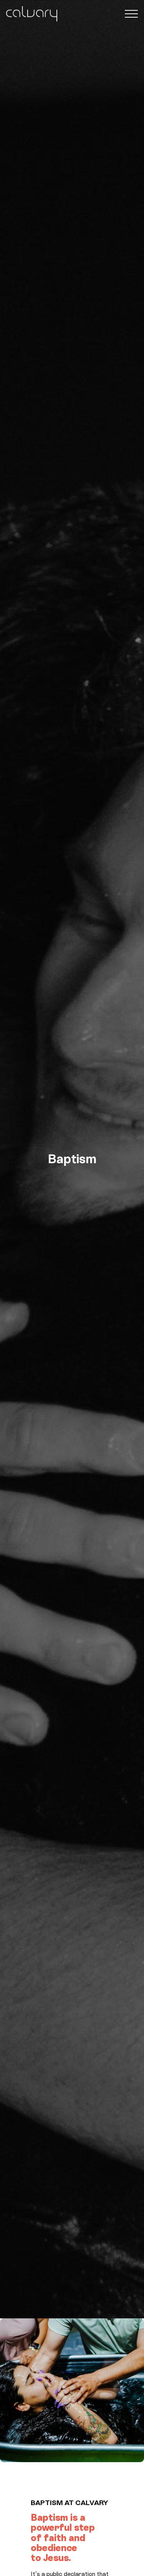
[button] (131, 14)
